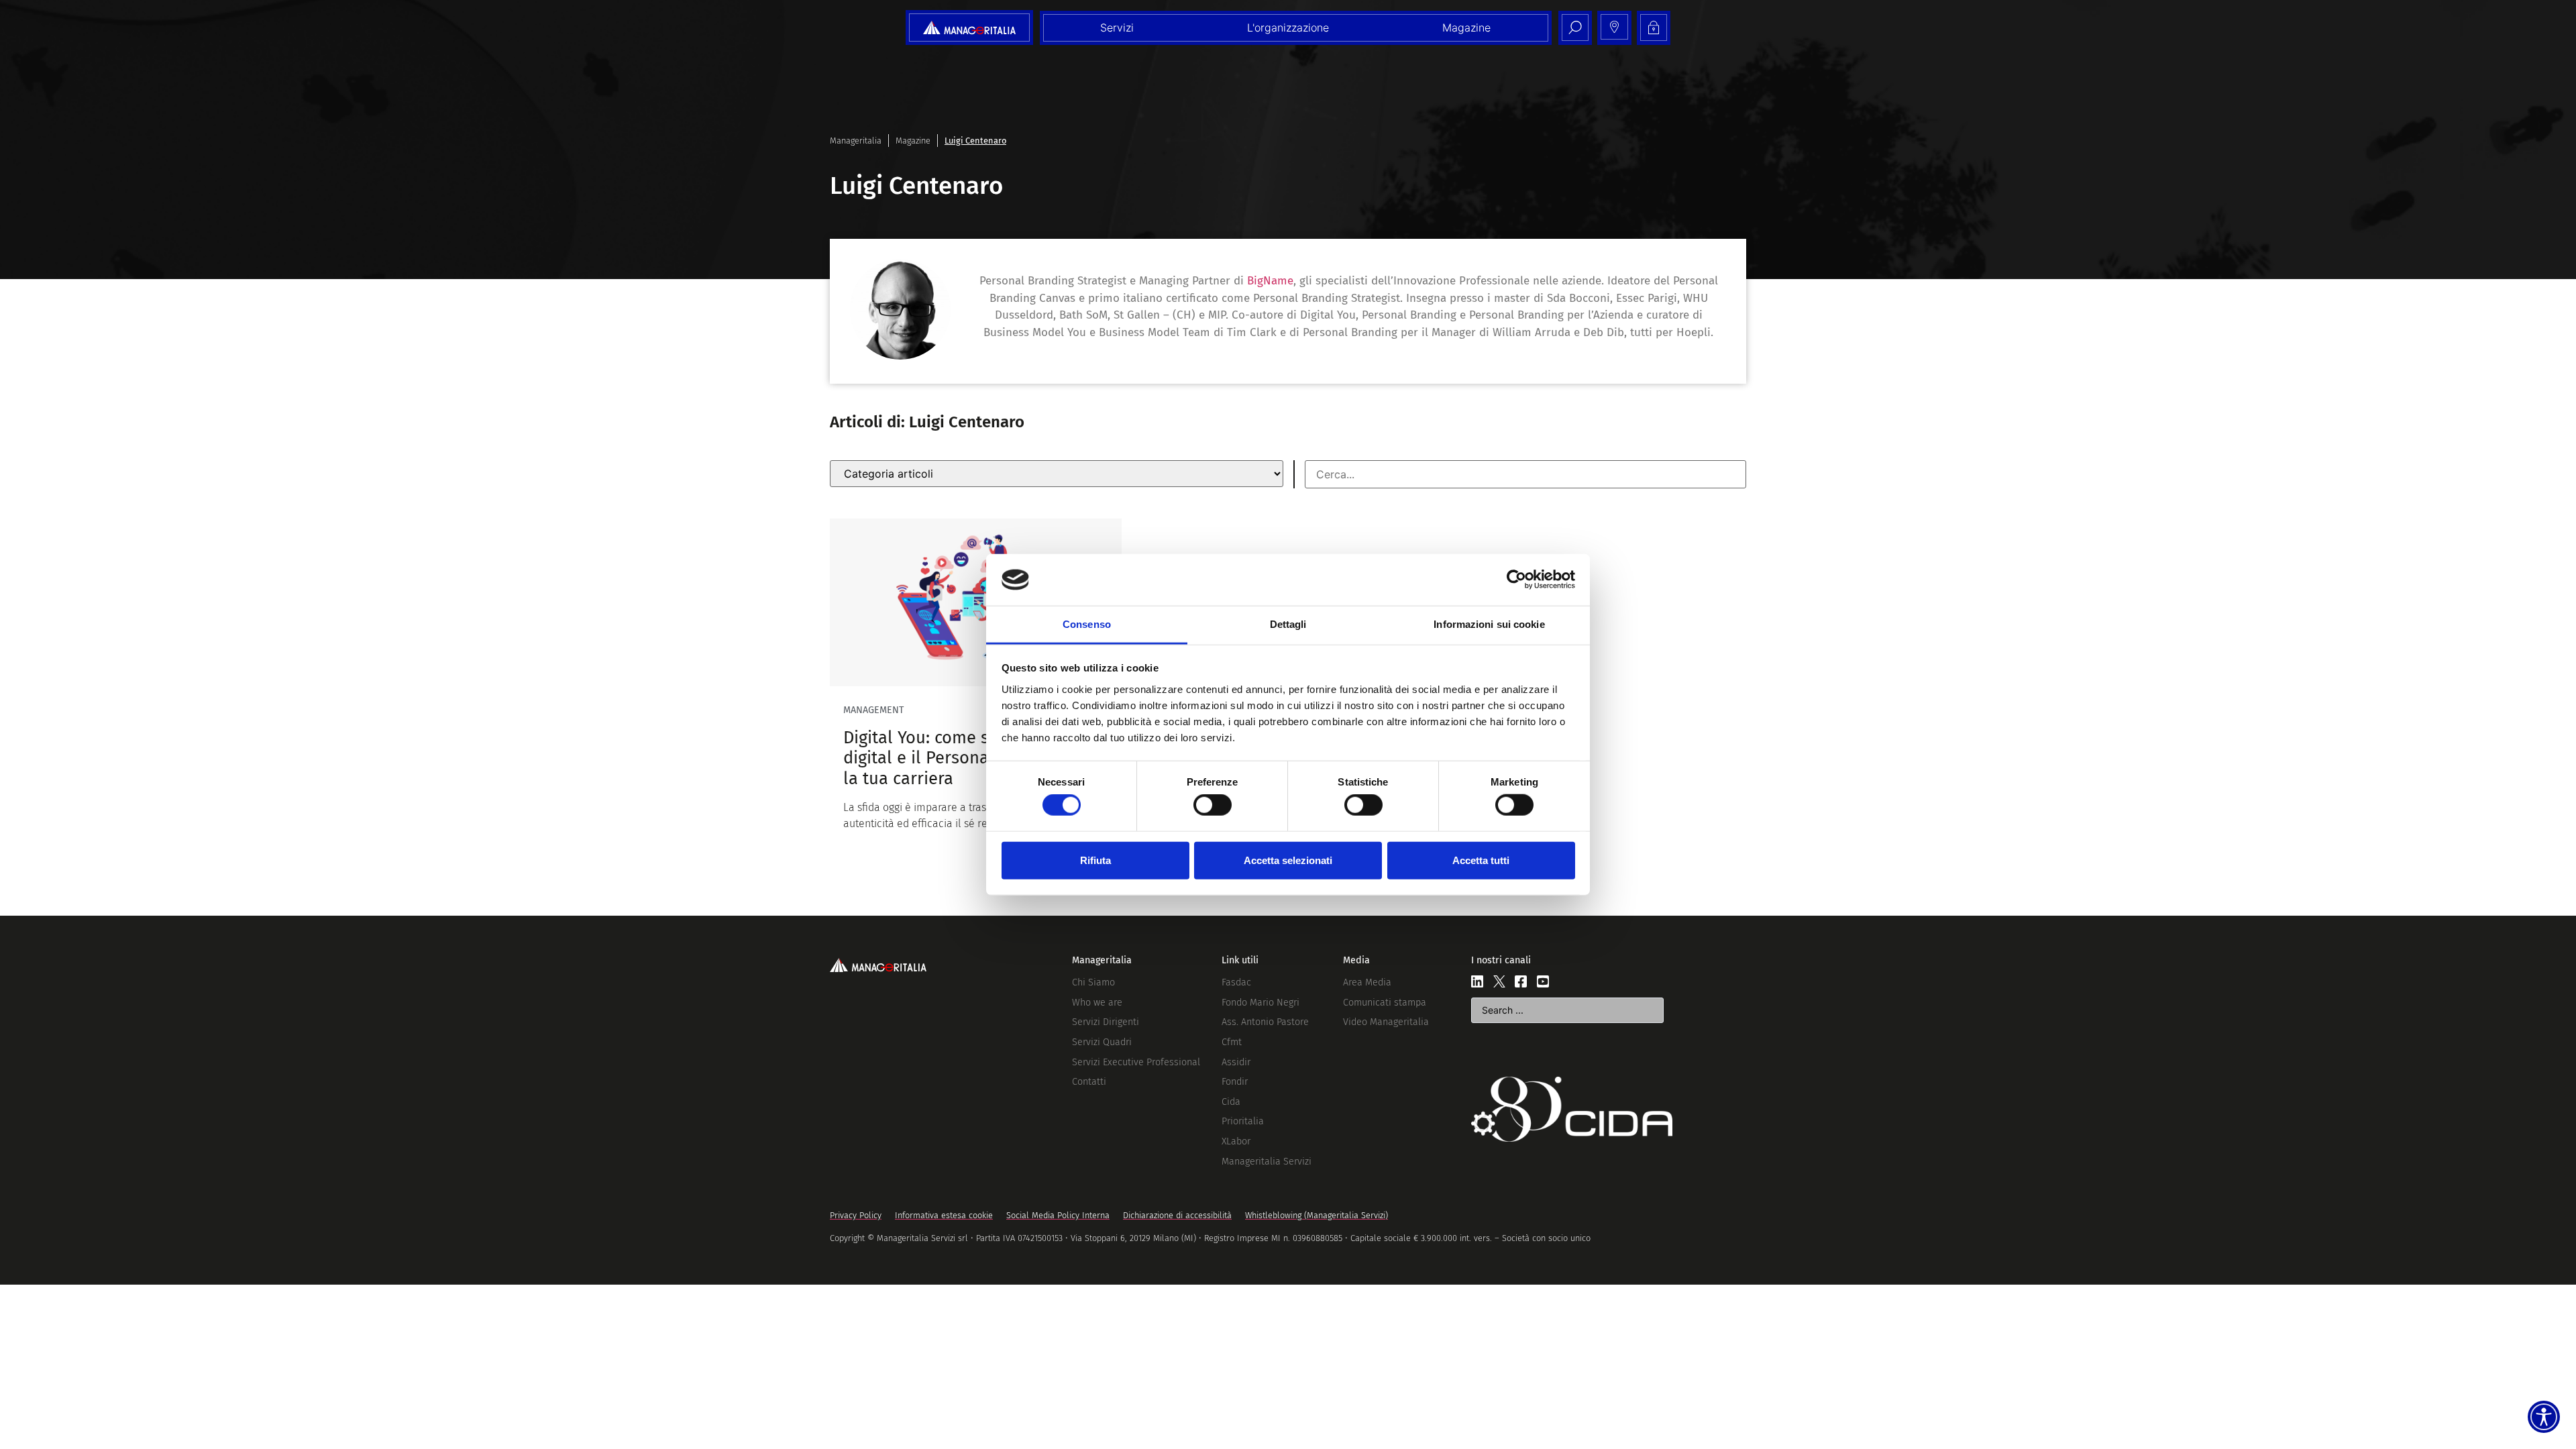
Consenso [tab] (1087, 624)
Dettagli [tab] (1288, 624)
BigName (1270, 281)
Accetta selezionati (1288, 860)
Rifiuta (1095, 860)
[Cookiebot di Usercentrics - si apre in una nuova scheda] (1516, 580)
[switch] (1213, 805)
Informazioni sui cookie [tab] (1489, 624)
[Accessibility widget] (2544, 1417)
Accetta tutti (1481, 860)
